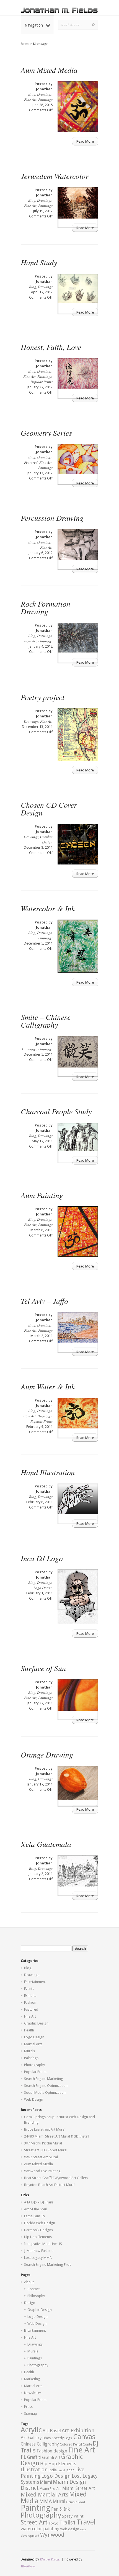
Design (30, 2303)
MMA (46, 2501)
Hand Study (39, 262)
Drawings (44, 94)
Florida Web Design (40, 2223)
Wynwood (52, 2535)
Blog (32, 94)
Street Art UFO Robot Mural (46, 2150)
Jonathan (44, 89)
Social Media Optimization (45, 2093)
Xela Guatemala (46, 1844)
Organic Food (76, 2502)
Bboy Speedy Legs (57, 2438)
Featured (31, 462)
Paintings (45, 99)
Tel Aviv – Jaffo (44, 1301)
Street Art (34, 2522)
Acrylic (31, 2430)
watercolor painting (40, 2529)
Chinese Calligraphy (40, 2444)
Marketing (32, 2379)
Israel (61, 2470)
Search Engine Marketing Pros (48, 2265)
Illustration (34, 2469)
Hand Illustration (48, 1472)
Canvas (84, 2437)
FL (24, 2457)
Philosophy (36, 2296)
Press (28, 2407)
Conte (87, 2444)
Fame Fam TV (35, 2216)
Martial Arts (33, 2044)
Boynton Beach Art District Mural (50, 2185)
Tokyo (53, 2523)
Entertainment (35, 1982)
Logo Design (43, 1588)
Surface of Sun (43, 1668)
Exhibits (30, 1996)
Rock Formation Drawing (46, 607)
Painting (36, 2508)
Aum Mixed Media (49, 70)
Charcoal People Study (56, 1111)
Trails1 (68, 2523)
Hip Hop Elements (38, 2237)
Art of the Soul (35, 2209)
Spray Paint (73, 2516)
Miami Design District (53, 2485)
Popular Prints (42, 382)
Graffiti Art (51, 2457)
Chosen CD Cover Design (49, 809)
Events (29, 1989)
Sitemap (31, 2414)
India (53, 2470)
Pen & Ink (60, 2509)
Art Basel (52, 2431)
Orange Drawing (47, 1754)
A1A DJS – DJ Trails (39, 2202)
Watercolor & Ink (48, 908)
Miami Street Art (79, 2488)
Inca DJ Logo (42, 1558)
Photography (34, 2065)
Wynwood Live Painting (42, 2171)
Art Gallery (31, 2438)
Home (25, 43)
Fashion (30, 2002)
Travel (86, 2522)
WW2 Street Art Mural (41, 2157)
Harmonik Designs (38, 2230)
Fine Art (30, 99)
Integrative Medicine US (43, 2244)
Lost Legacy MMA (38, 2258)
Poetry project (43, 697)
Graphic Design (46, 839)
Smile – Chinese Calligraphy (46, 1021)
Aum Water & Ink (48, 1386)
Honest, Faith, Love (51, 347)
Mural (59, 2501)
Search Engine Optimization (46, 2086)
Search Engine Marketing (44, 2079)
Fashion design (52, 2451)
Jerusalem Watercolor (55, 176)
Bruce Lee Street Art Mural (45, 2129)
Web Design (34, 2099)
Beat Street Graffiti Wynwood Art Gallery (56, 2178)
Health (29, 2030)
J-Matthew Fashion (39, 2251)
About (29, 2282)
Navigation (34, 25)
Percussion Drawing (52, 518)
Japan (70, 2470)
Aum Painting (42, 1195)
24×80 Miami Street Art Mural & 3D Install (57, 2136)
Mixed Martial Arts (45, 2495)
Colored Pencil (71, 2444)
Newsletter (33, 2393)
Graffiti (34, 2457)
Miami (46, 2482)
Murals (29, 2051)
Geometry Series (46, 433)
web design (70, 2529)
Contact (33, 2289)
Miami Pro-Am (51, 2489)
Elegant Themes (50, 2559)
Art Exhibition (78, 2430)
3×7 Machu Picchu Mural (43, 2143)
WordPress (28, 2566)
